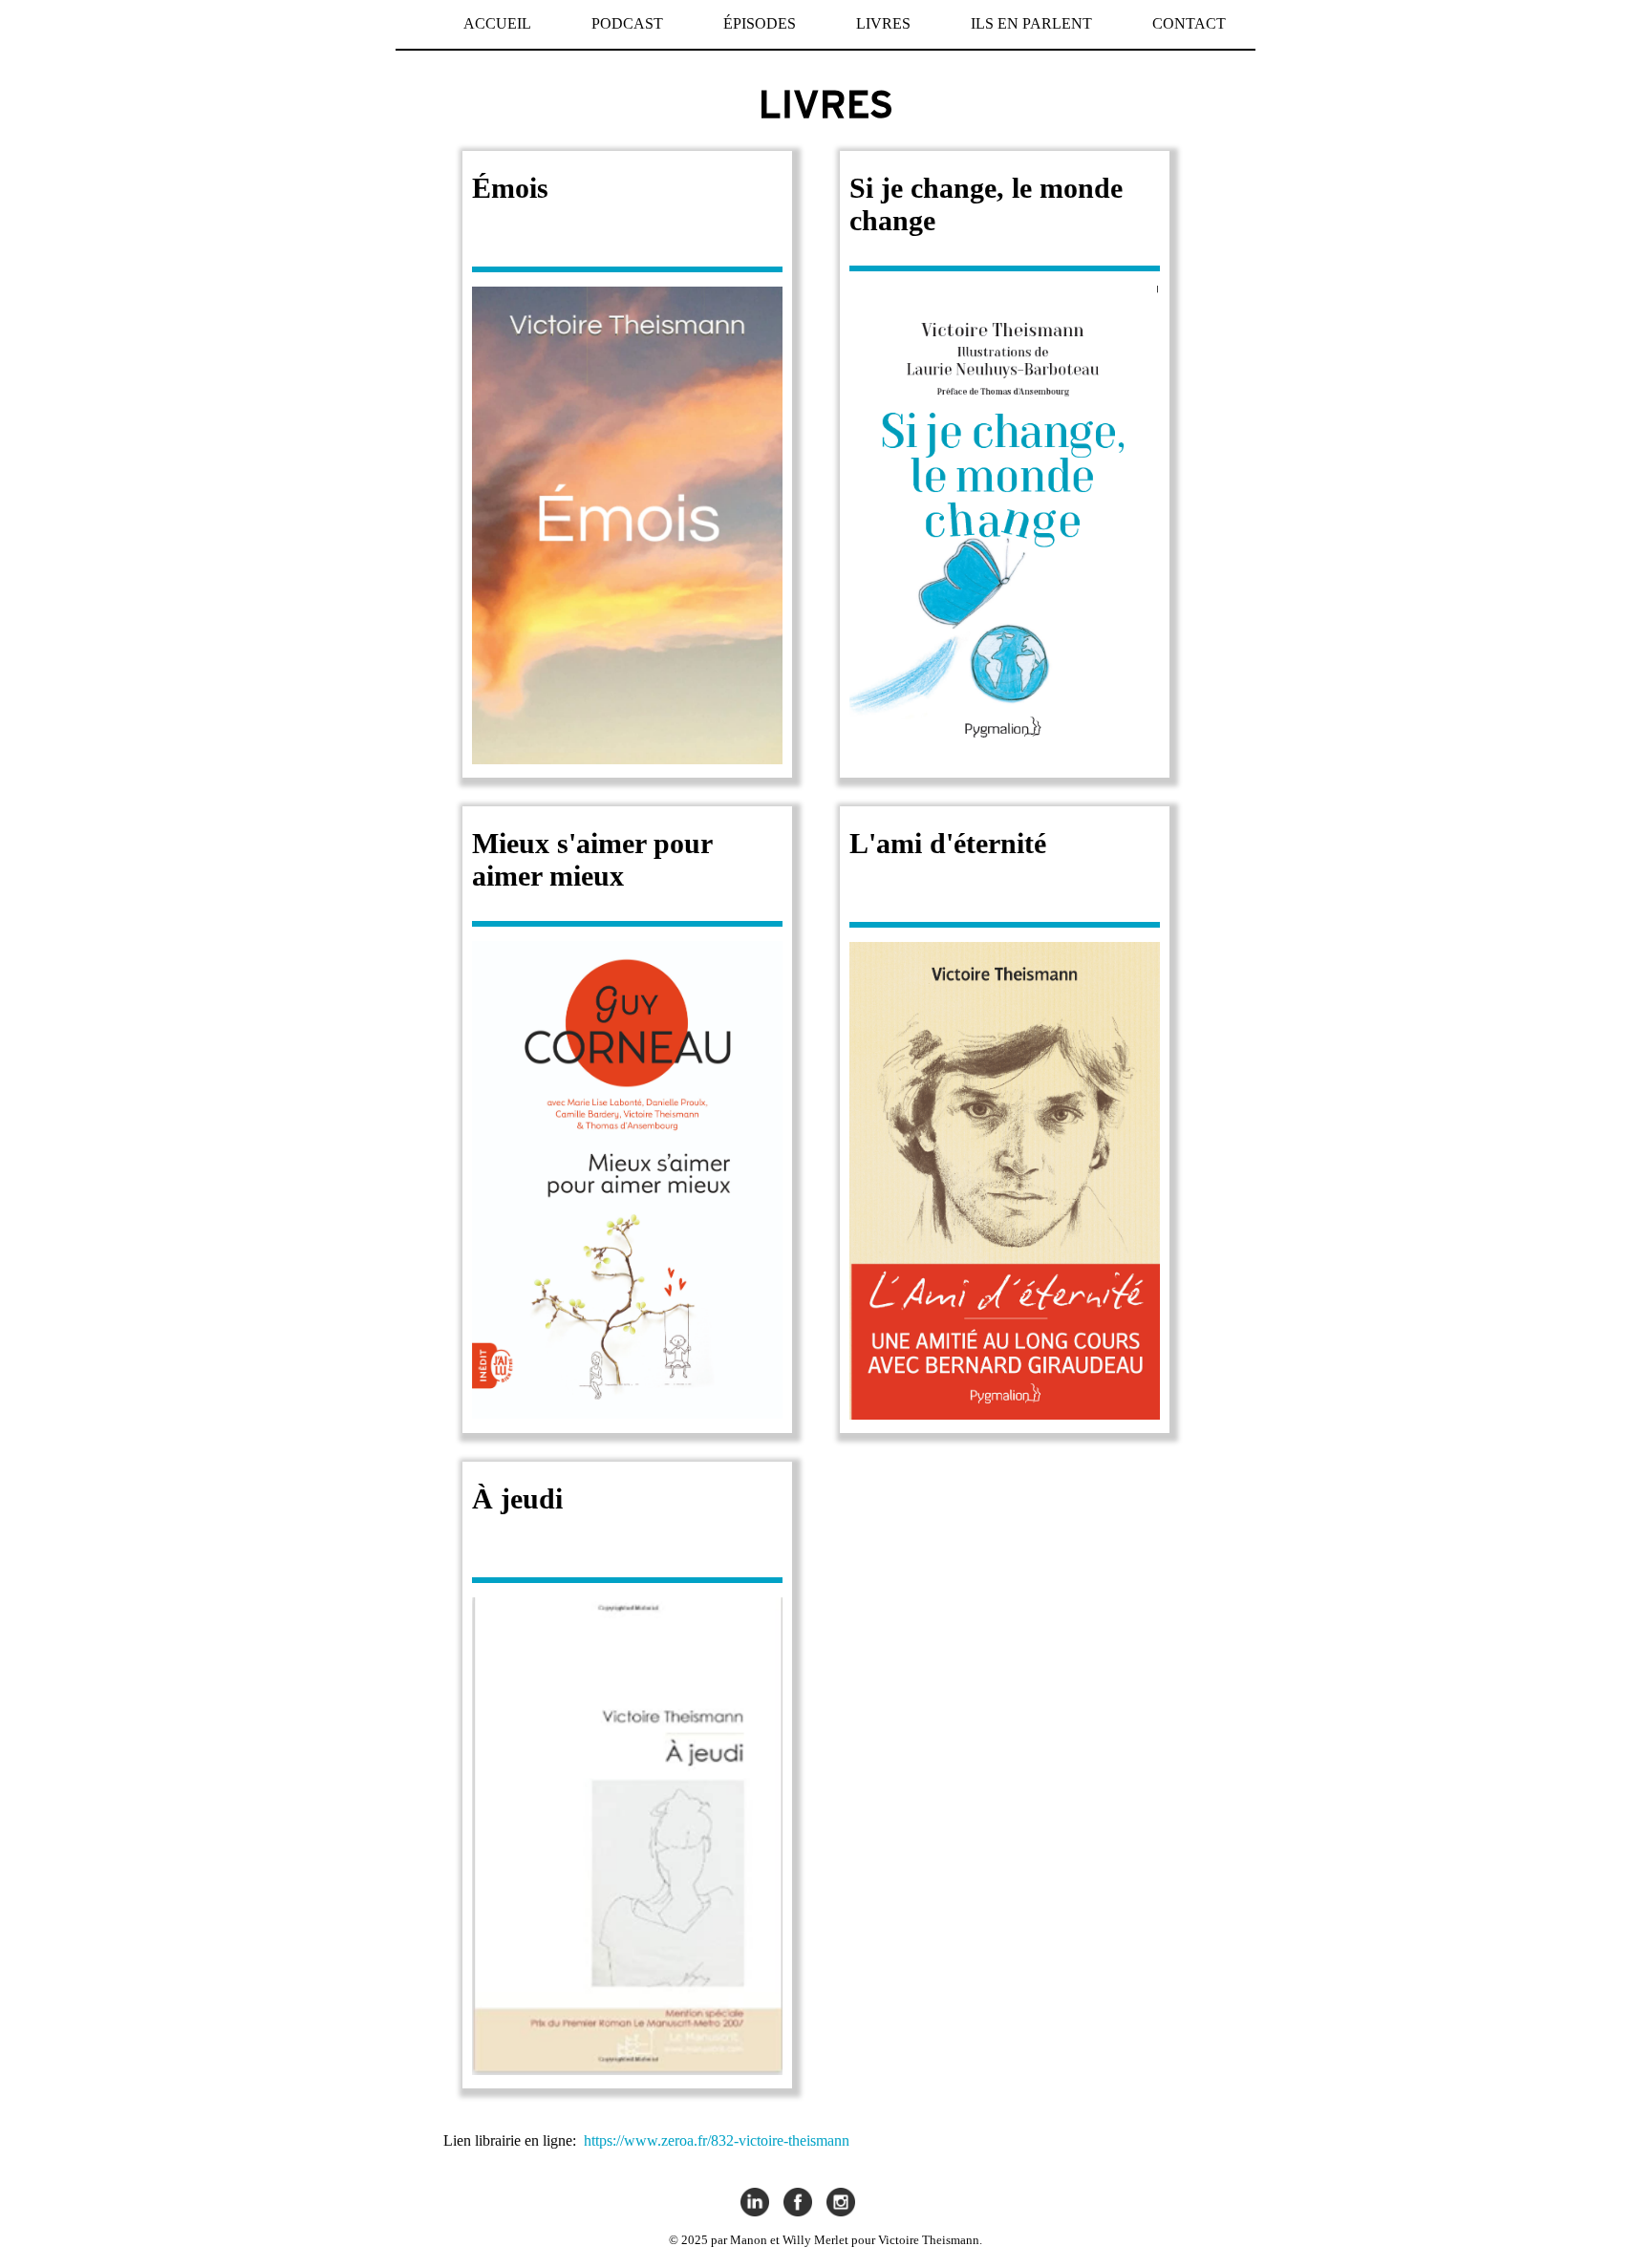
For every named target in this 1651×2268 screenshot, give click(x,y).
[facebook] (798, 2204)
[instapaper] (841, 2204)
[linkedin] (755, 2204)
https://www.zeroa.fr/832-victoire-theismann (717, 2140)
